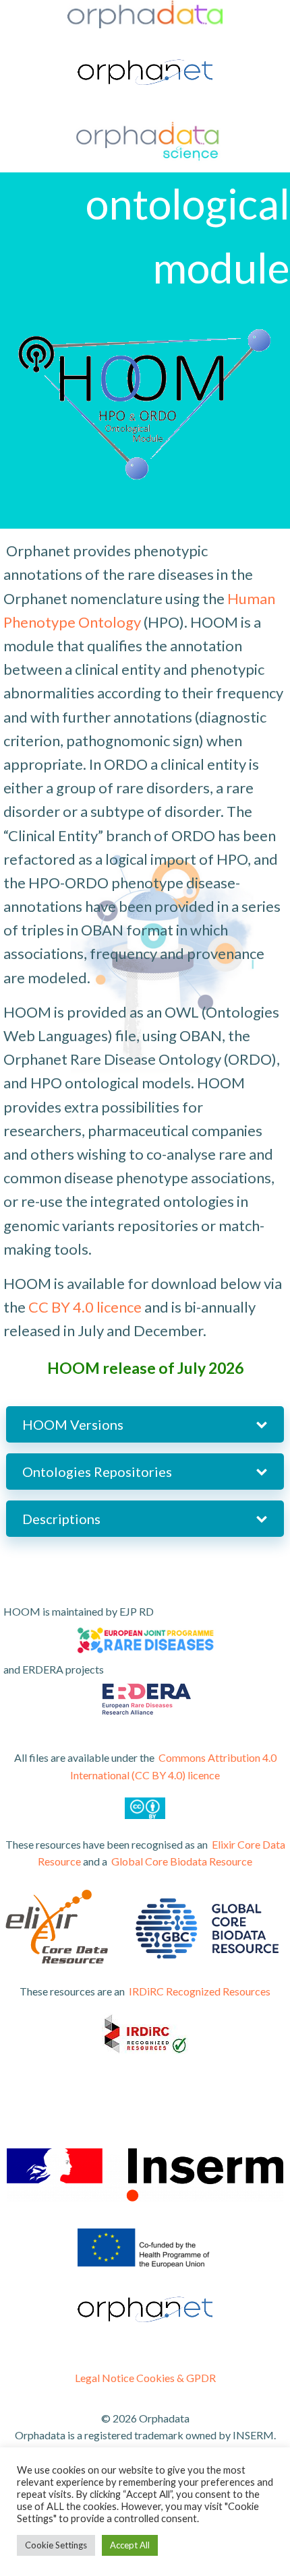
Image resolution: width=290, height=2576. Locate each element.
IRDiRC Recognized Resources (200, 1991)
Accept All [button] (130, 2545)
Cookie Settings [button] (56, 2545)
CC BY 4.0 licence (85, 1307)
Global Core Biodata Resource (182, 1861)
